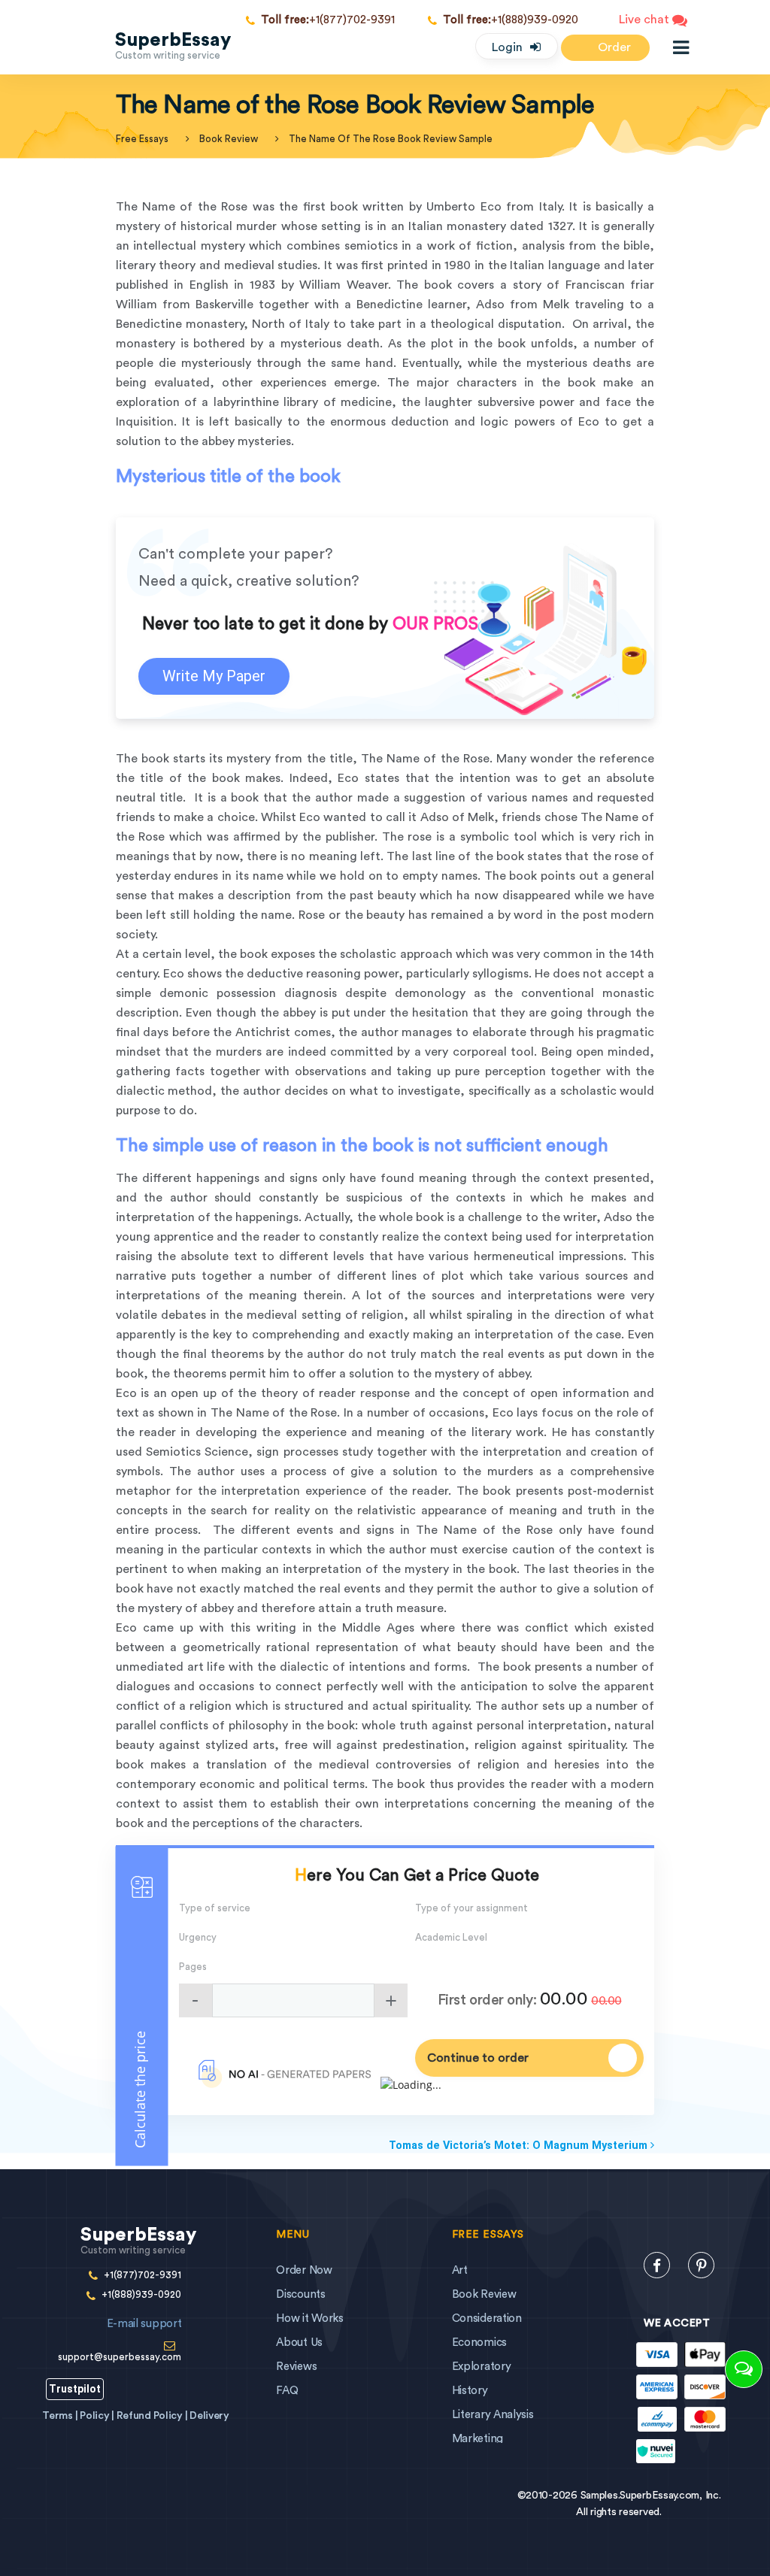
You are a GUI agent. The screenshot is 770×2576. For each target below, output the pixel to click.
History (470, 2391)
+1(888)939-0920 (511, 20)
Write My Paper (214, 676)
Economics (479, 2343)
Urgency (198, 1937)
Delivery (209, 2416)
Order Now (304, 2270)
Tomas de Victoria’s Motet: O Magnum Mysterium (520, 2146)
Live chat (646, 20)
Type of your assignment (471, 1908)
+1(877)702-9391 (328, 20)
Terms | (61, 2416)
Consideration (487, 2318)
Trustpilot (75, 2389)
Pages (193, 1967)
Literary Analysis (493, 2415)
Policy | (98, 2416)
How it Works (309, 2318)
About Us (299, 2343)
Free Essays (142, 139)
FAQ (287, 2391)
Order (613, 47)
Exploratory (482, 2367)
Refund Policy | (153, 2416)
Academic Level (451, 1937)
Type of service (215, 1908)
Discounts (300, 2294)
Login (507, 47)
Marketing (477, 2439)
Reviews (296, 2367)
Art (460, 2270)
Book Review (229, 139)
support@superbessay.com (120, 2340)
